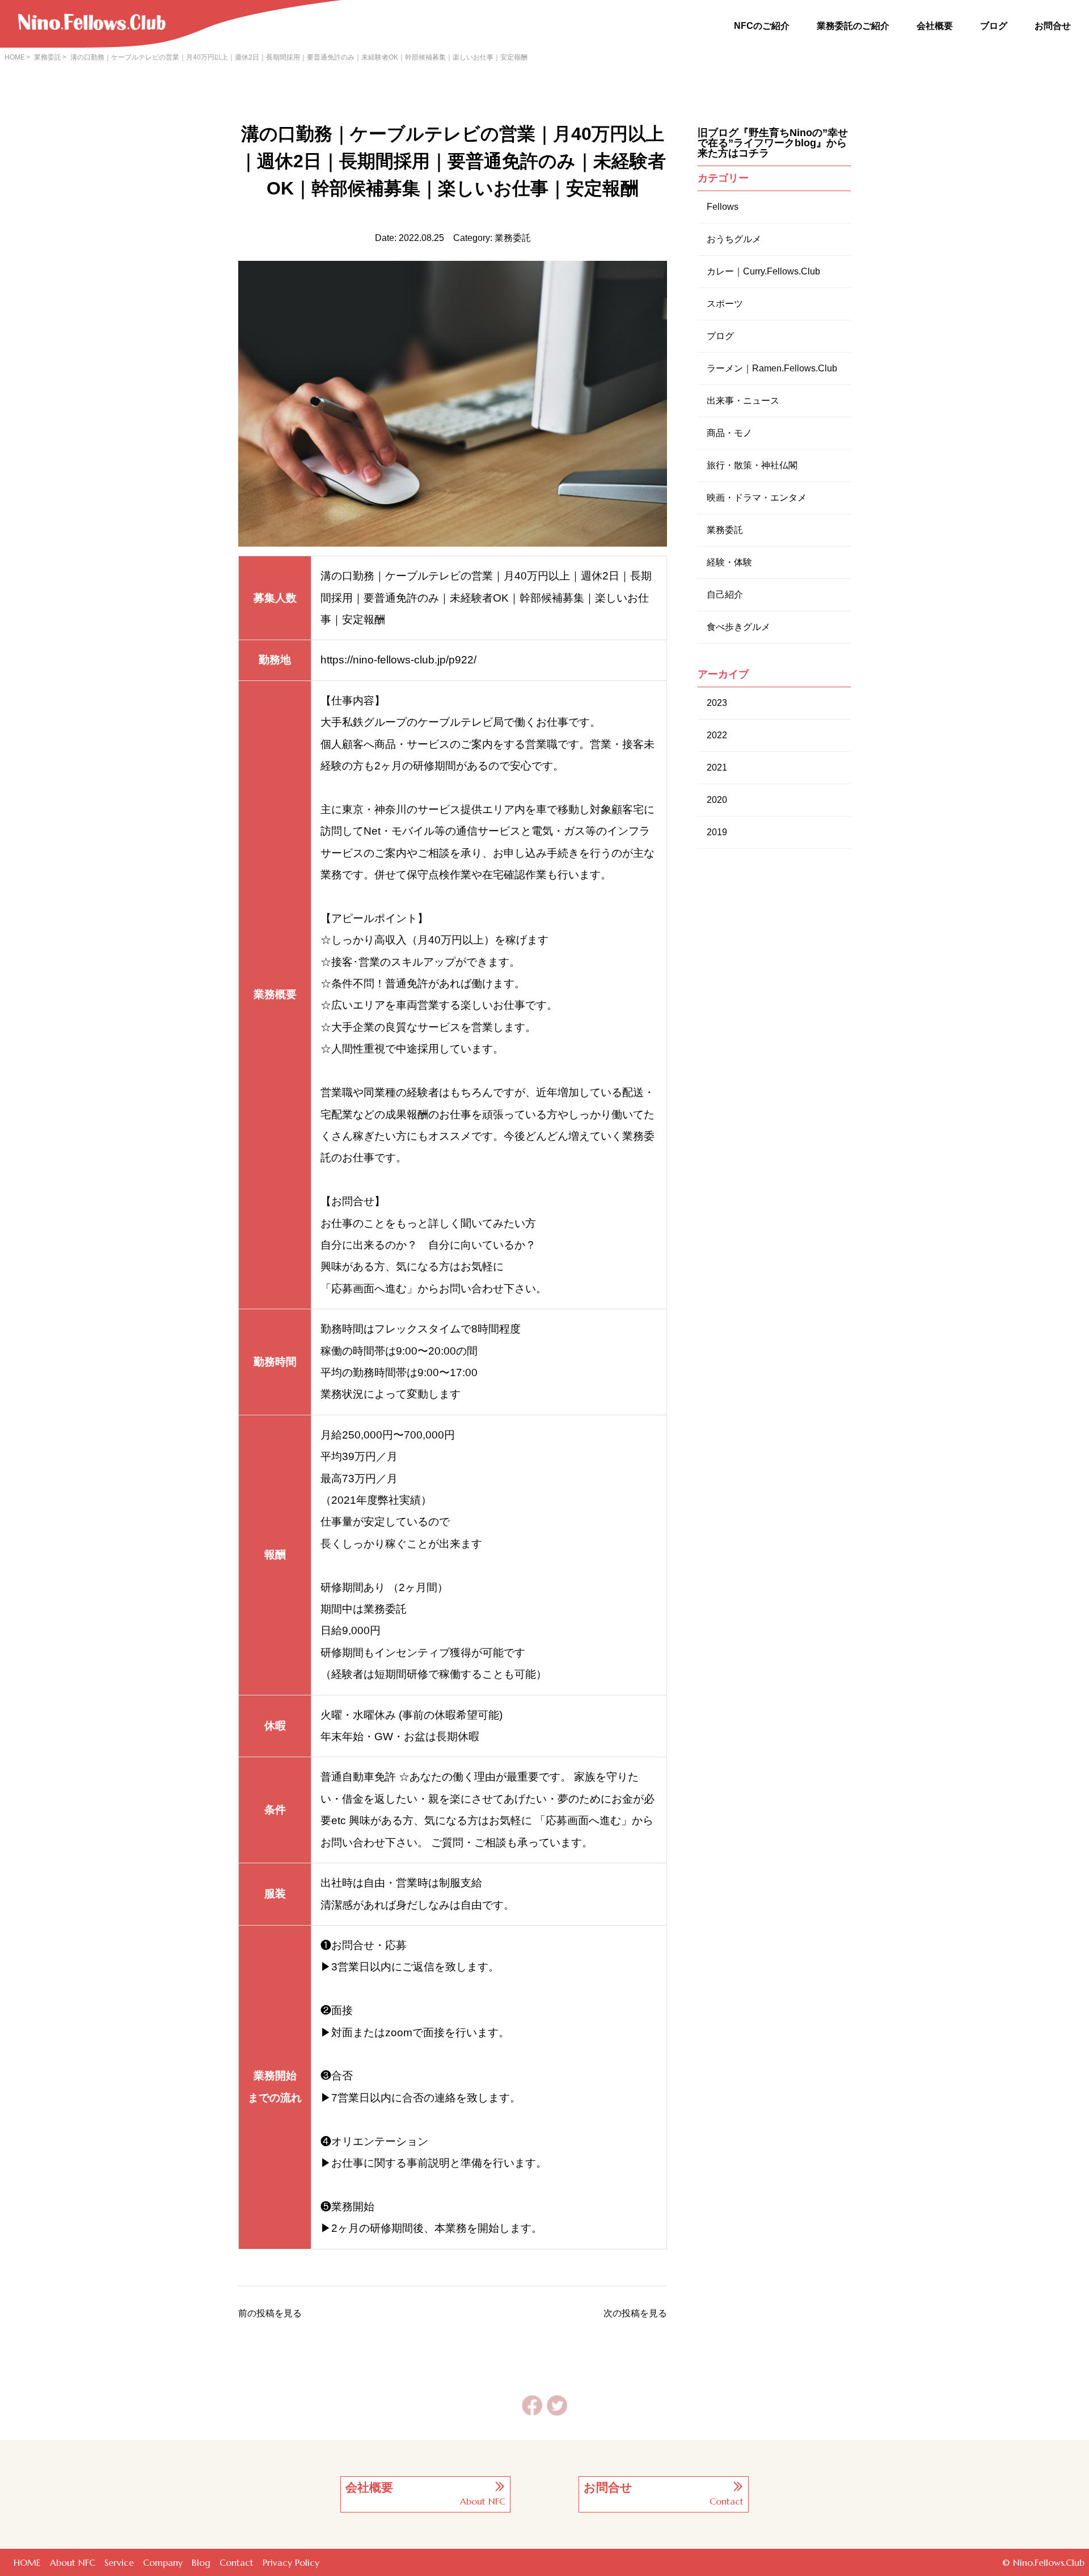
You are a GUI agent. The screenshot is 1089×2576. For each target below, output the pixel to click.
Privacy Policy (291, 2562)
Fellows (723, 207)
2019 (717, 832)
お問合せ (1053, 26)
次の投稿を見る (635, 2313)
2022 (717, 735)
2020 (717, 800)
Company (163, 2562)
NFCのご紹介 (762, 26)
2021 (717, 767)
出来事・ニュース (743, 401)
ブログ (994, 26)
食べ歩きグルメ (738, 627)
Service (119, 2562)
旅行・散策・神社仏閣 (752, 465)
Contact (237, 2562)
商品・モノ (729, 433)
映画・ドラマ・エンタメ (757, 498)
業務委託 (48, 57)
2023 (717, 703)
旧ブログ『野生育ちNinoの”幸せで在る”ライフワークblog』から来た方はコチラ (773, 143)
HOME (15, 57)
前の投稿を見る (270, 2313)
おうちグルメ (734, 239)
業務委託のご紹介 (853, 26)
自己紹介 (725, 595)
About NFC (73, 2562)
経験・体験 (729, 562)
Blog (201, 2562)
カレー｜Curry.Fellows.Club (763, 271)
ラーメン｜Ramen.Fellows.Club (772, 368)
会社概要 (935, 26)
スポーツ (725, 304)
